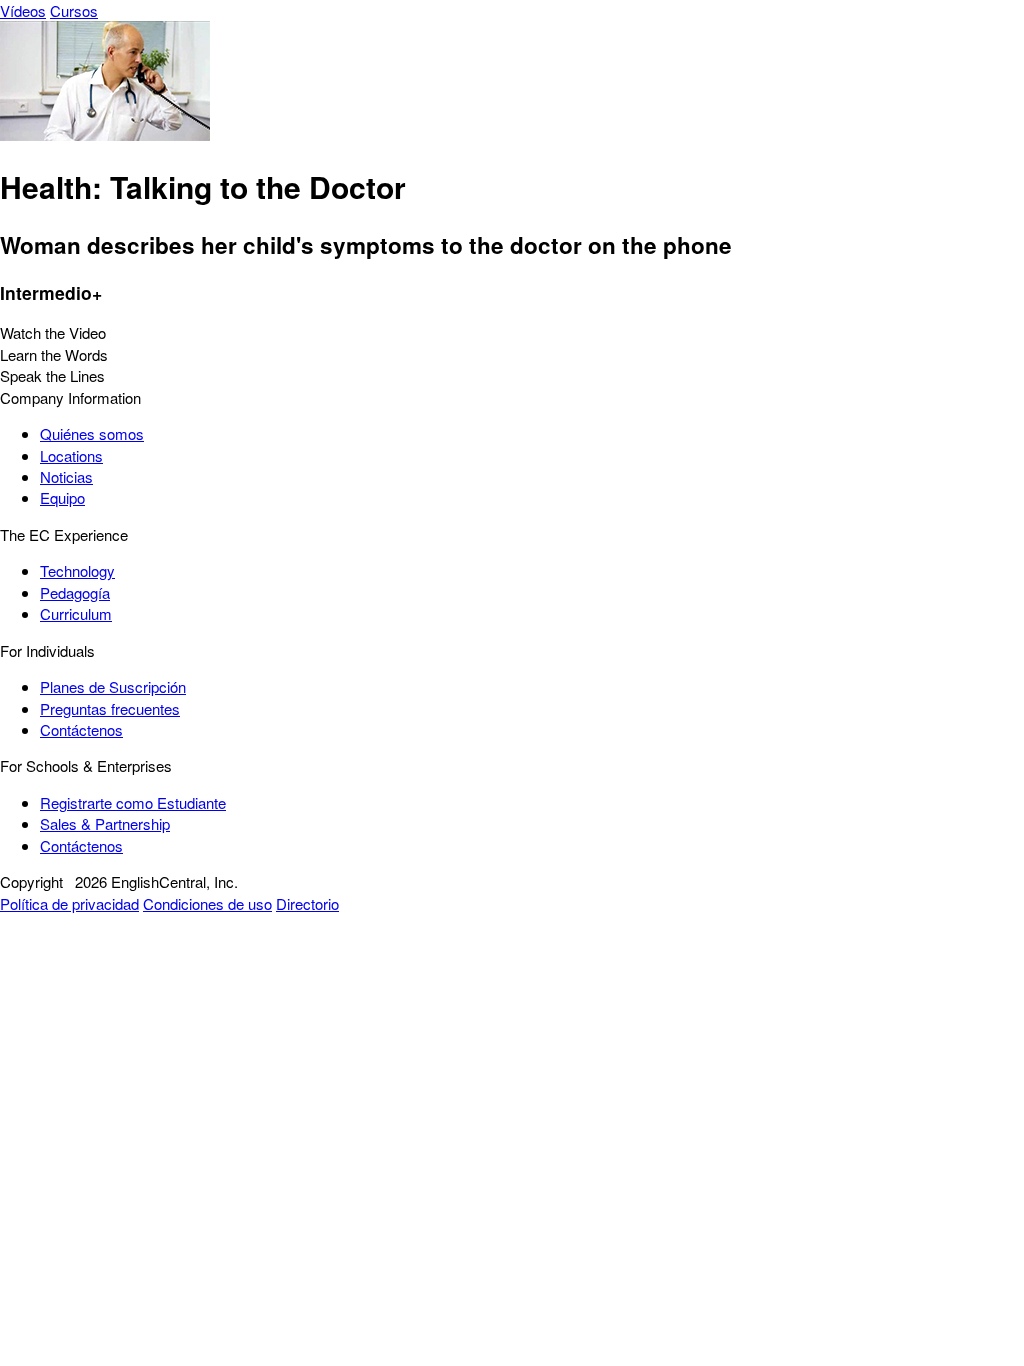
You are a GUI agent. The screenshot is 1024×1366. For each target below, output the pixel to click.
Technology (77, 570)
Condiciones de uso (207, 903)
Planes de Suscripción (113, 686)
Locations (71, 455)
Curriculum (76, 613)
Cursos (74, 10)
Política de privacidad (69, 903)
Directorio (307, 903)
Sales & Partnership (105, 823)
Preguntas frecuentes (110, 708)
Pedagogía (75, 592)
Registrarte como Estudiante (133, 802)
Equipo (62, 497)
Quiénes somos (92, 433)
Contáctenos (81, 729)
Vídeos (23, 10)
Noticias (66, 476)
